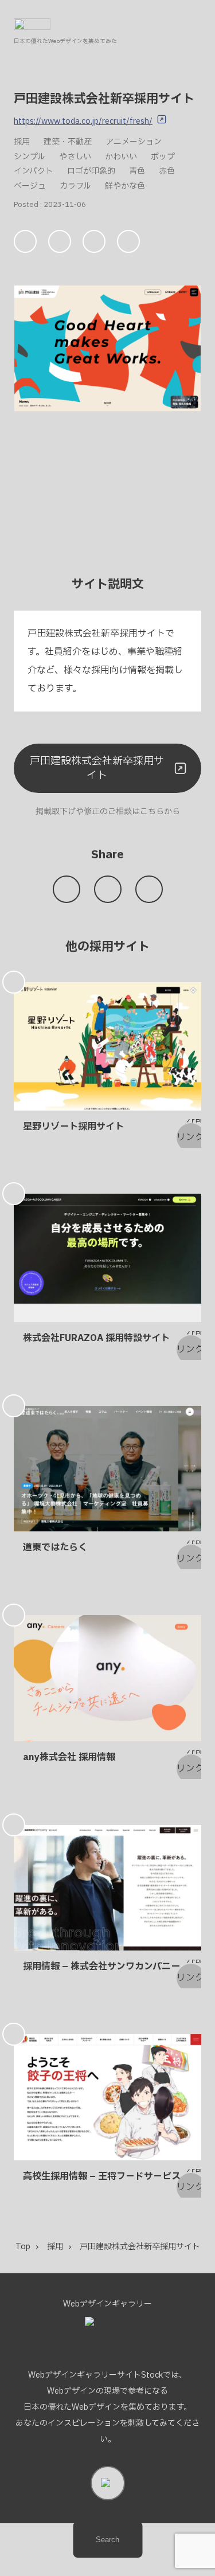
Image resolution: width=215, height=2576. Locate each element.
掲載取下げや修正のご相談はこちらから (108, 812)
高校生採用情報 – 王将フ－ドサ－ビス (102, 2176)
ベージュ (30, 186)
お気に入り (26, 241)
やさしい (75, 157)
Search (107, 2540)
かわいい (121, 157)
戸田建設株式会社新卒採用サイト (97, 768)
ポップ (163, 157)
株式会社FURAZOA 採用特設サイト (96, 1338)
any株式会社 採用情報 (69, 1757)
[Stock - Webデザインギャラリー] (32, 24)
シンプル (30, 157)
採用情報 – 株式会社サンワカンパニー (101, 1967)
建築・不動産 (68, 142)
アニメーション (134, 142)
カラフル (75, 186)
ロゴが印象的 (91, 171)
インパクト (34, 171)
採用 (22, 142)
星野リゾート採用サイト (73, 1127)
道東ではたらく (55, 1547)
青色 (137, 171)
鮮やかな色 (125, 186)
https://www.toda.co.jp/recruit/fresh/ (83, 121)
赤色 (167, 171)
